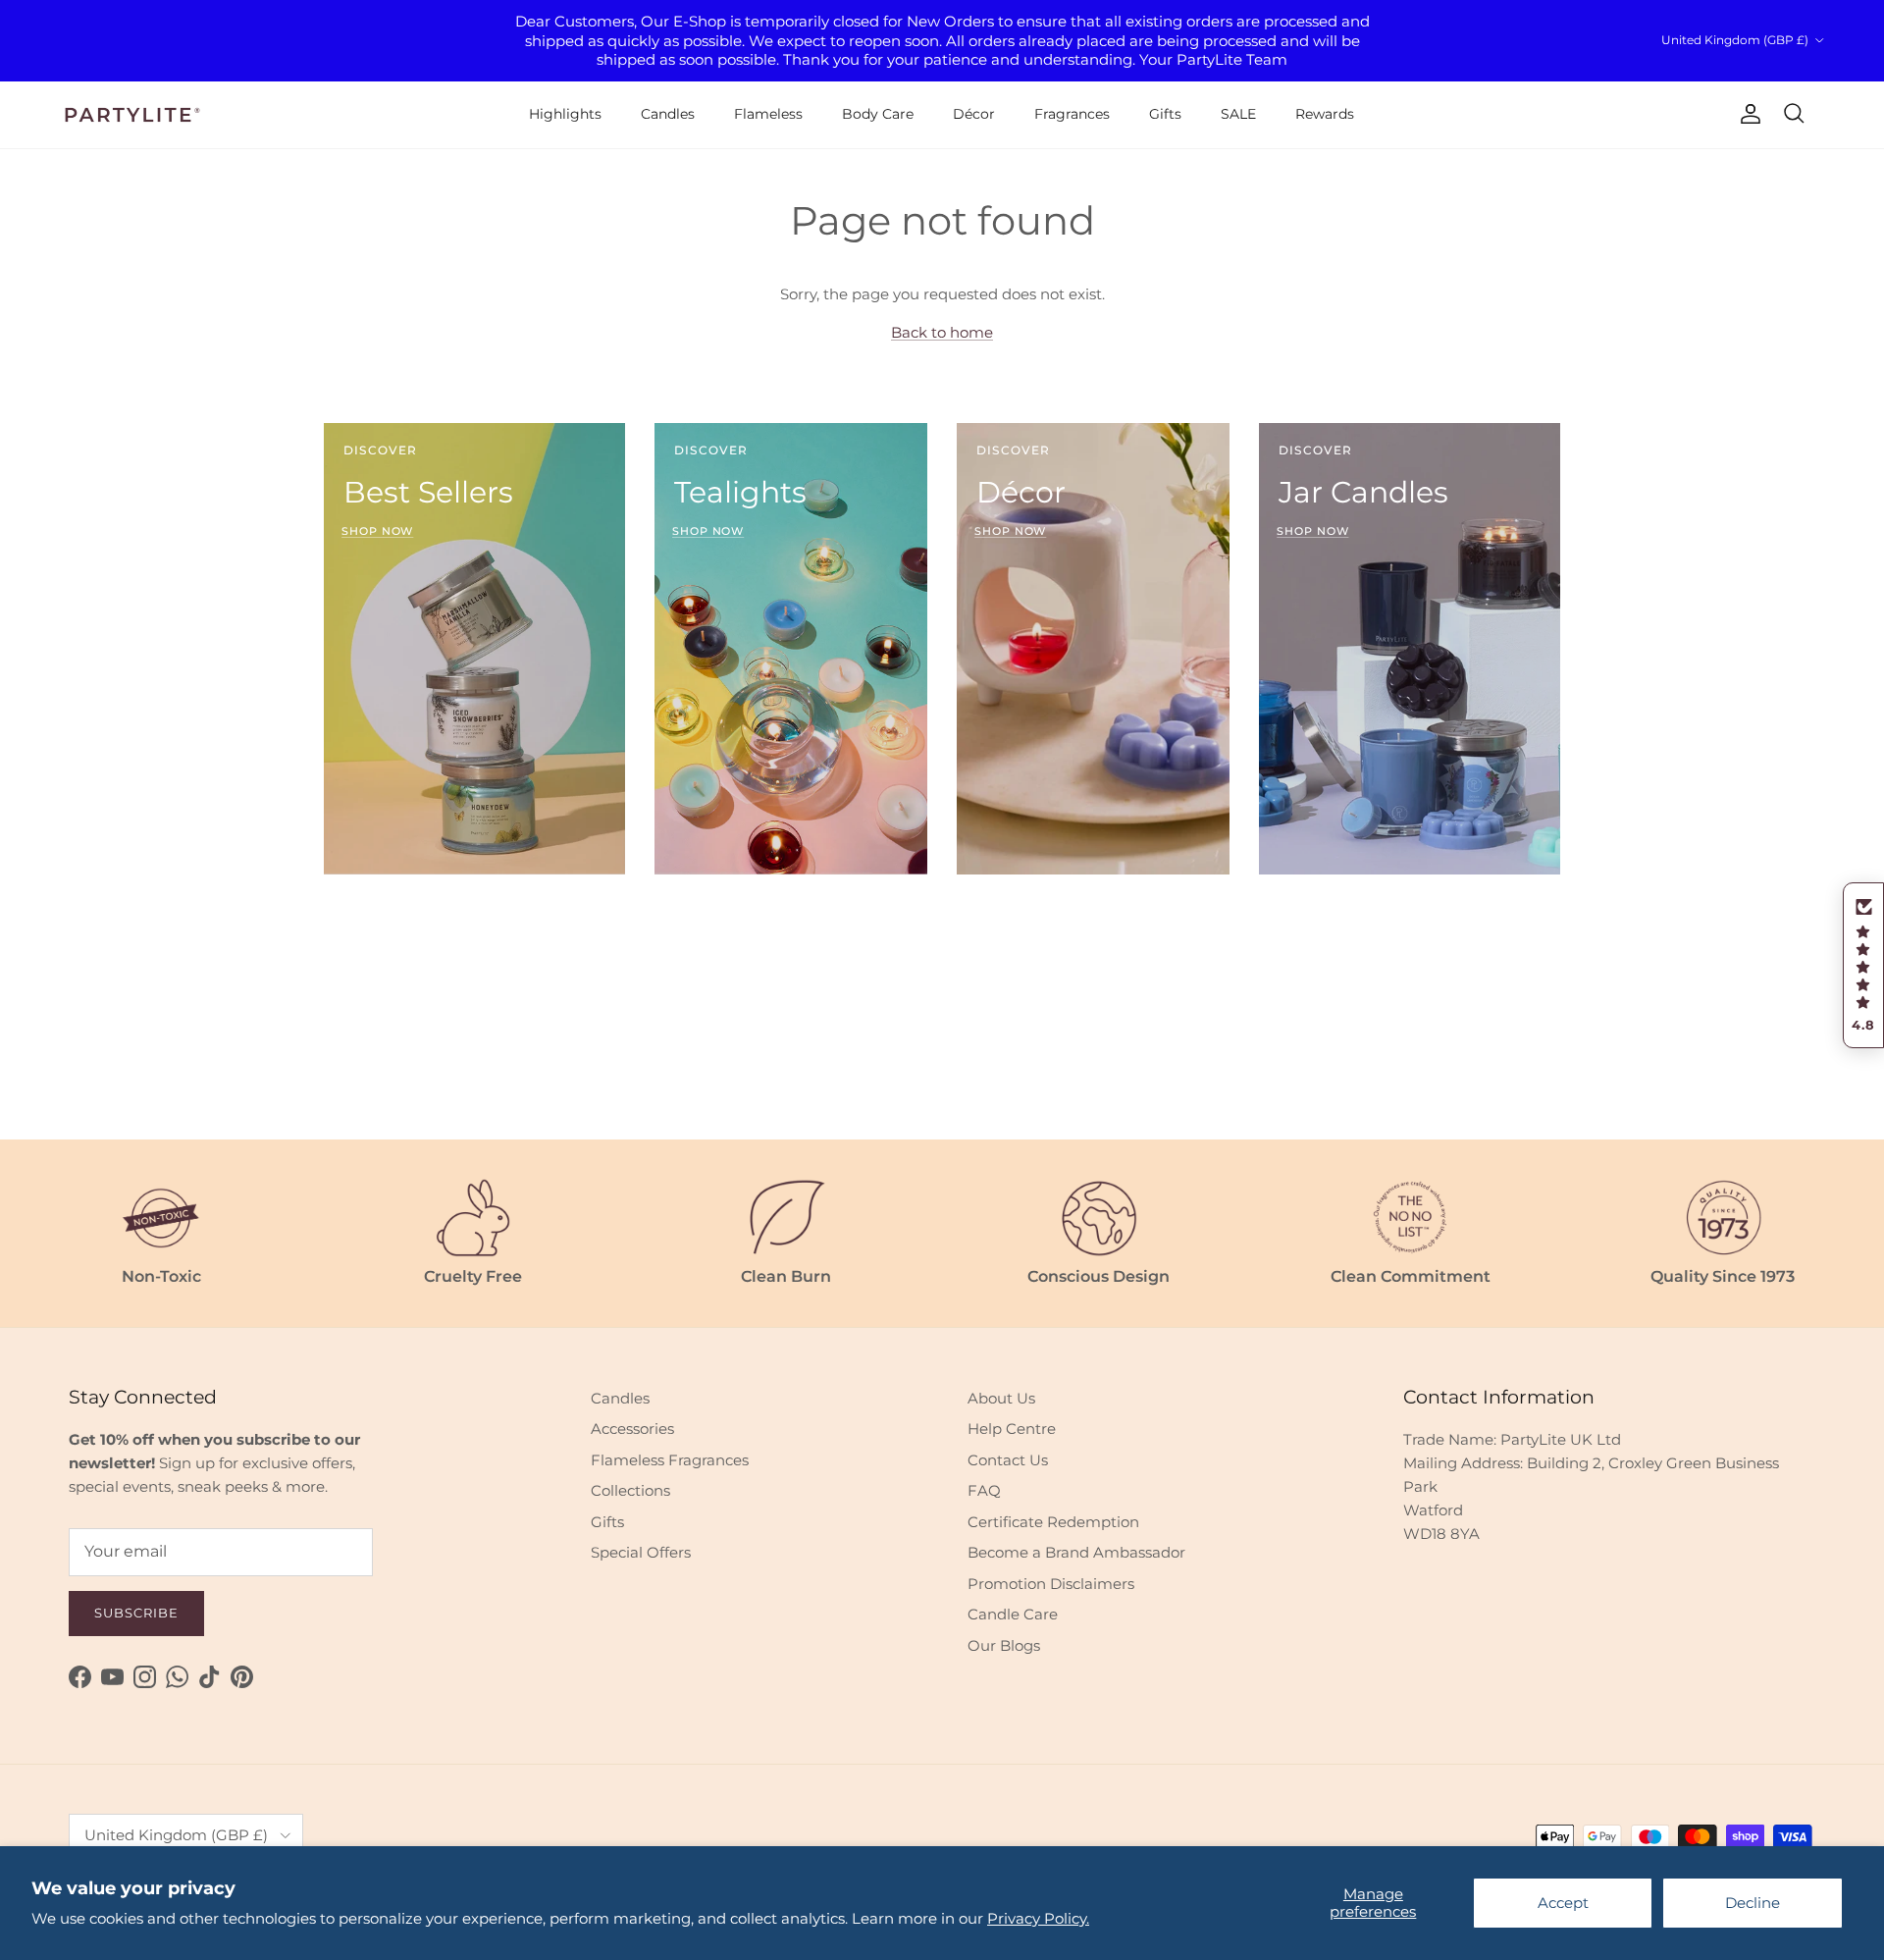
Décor (974, 114)
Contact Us (1008, 1460)
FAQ (984, 1490)
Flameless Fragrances (670, 1460)
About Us (1001, 1398)
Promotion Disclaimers (1051, 1584)
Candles (668, 114)
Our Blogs (1004, 1645)
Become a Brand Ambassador (1076, 1552)
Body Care (878, 114)
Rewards (1325, 114)
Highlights (565, 114)
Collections (630, 1490)
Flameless (768, 114)
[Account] (1747, 114)
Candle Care (1013, 1614)
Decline (1753, 1903)
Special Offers (641, 1552)
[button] (1863, 966)
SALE (1238, 114)
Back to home (942, 332)
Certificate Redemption (1053, 1522)
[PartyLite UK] (132, 115)
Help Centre (1012, 1429)
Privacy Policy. (1038, 1918)
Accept (1563, 1903)
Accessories (632, 1429)
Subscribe (136, 1613)
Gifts (1165, 114)
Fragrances (1072, 114)
